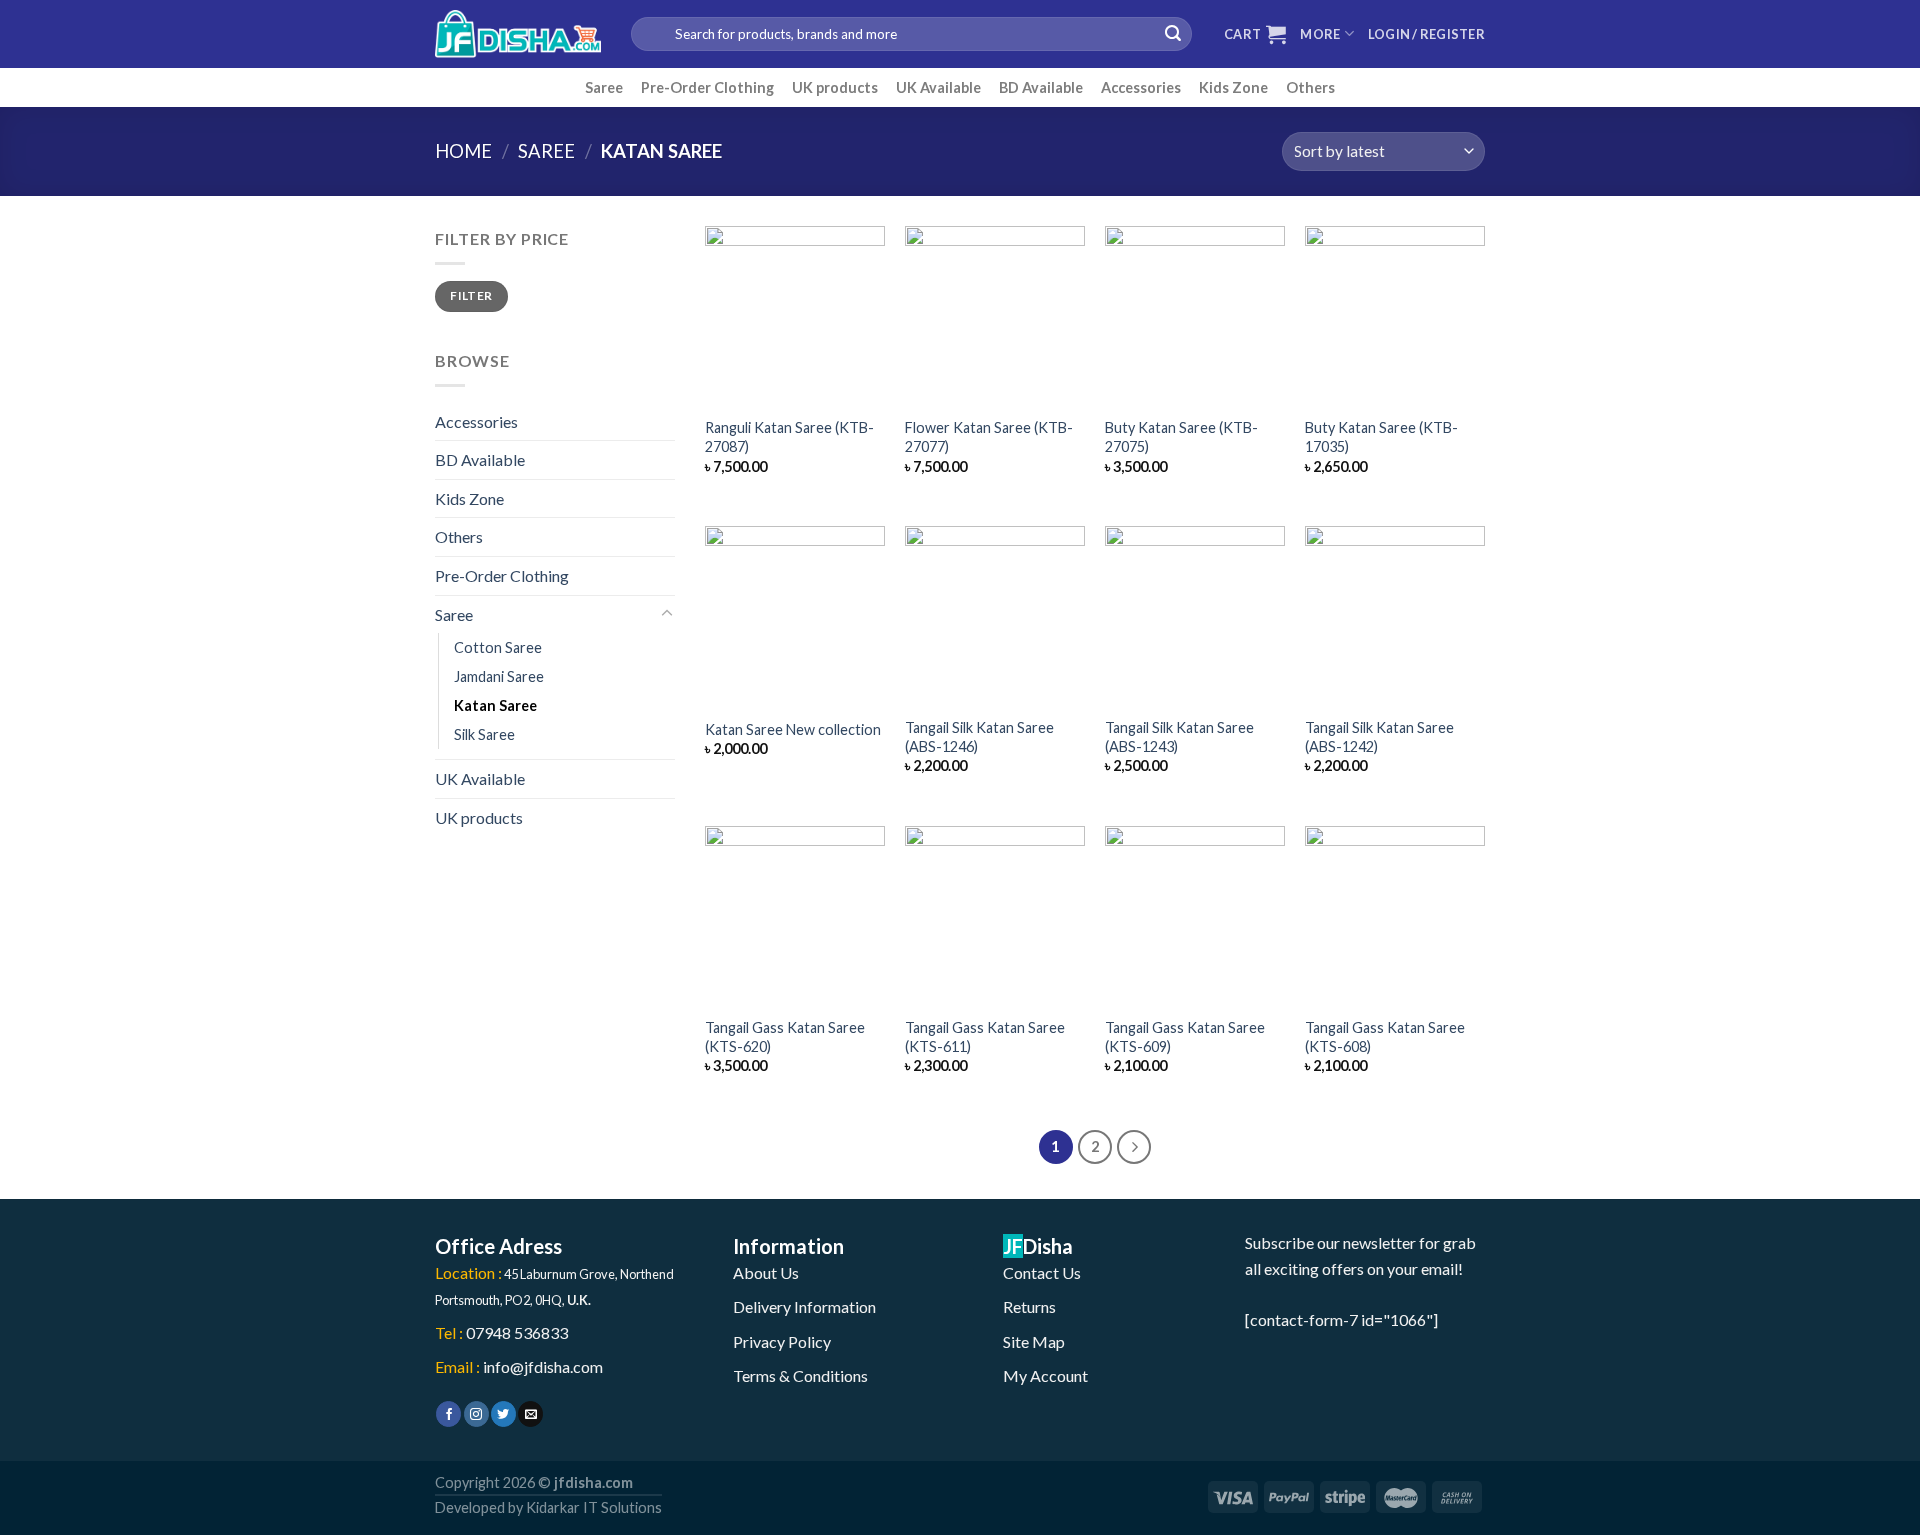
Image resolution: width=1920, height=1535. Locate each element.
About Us (766, 1272)
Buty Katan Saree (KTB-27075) (1181, 437)
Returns (1029, 1306)
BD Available (1041, 87)
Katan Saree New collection (793, 729)
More (1320, 34)
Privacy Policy (782, 1341)
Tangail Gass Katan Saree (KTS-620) (785, 1037)
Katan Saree (495, 705)
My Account (1045, 1375)
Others (1310, 87)
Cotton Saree (498, 647)
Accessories (1141, 87)
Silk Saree (484, 734)
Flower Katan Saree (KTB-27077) (989, 437)
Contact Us (1042, 1272)
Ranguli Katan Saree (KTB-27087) (789, 437)
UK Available (938, 87)
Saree (604, 87)
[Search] (1173, 34)
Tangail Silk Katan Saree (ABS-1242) (1379, 737)
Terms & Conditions (800, 1375)
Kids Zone (1233, 87)
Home (463, 151)
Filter (471, 295)
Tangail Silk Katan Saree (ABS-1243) (1179, 737)
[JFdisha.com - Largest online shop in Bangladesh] (518, 34)
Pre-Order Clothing (707, 87)
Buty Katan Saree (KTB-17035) (1381, 437)
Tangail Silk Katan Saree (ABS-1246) (979, 737)
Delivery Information (804, 1306)
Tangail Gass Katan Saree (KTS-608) (1385, 1037)
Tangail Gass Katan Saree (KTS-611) (985, 1037)
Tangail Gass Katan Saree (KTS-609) (1185, 1037)
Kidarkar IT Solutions (594, 1507)
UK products (835, 87)
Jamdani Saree (499, 676)
